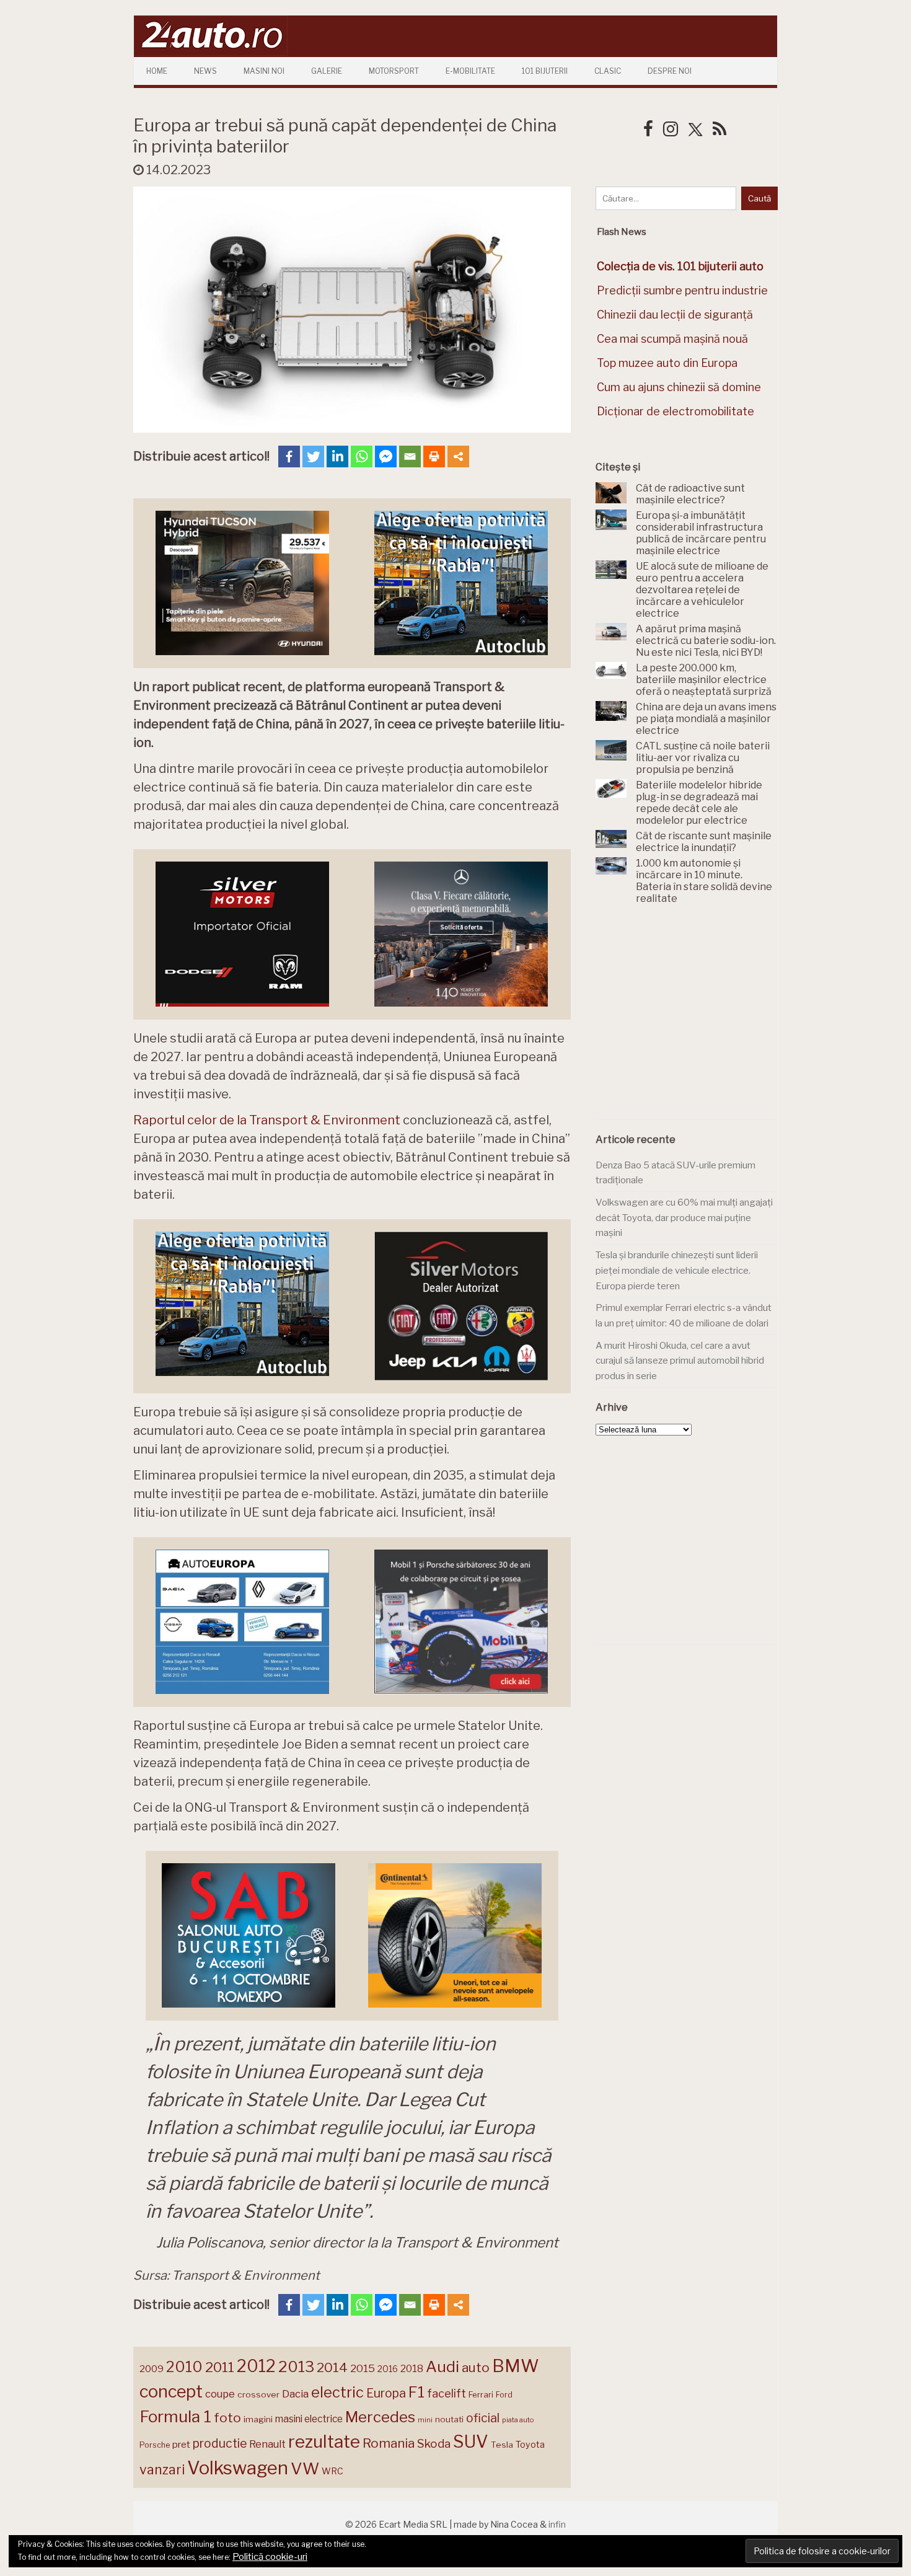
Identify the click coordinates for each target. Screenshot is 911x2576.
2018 (412, 2369)
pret (181, 2444)
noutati (449, 2419)
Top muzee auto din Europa (667, 363)
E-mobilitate (470, 71)
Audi (442, 2366)
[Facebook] (289, 457)
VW (305, 2468)
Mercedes (380, 2417)
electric (337, 2392)
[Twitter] (313, 457)
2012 (256, 2366)
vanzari (162, 2469)
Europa (386, 2393)
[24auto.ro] (211, 52)
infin (557, 2524)
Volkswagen (238, 2468)
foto (227, 2418)
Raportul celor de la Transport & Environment (267, 1120)
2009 (152, 2369)
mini (425, 2420)
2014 (332, 2367)
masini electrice (309, 2419)
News (205, 71)
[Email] (410, 457)
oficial (483, 2418)
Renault (267, 2444)
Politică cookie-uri (270, 2557)
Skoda (434, 2444)
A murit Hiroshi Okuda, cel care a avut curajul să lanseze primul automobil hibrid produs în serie (680, 1361)
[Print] (434, 457)
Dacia (295, 2394)
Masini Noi (264, 71)
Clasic (608, 71)
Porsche (155, 2445)
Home (157, 71)
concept (171, 2392)
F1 (416, 2392)
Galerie (327, 71)
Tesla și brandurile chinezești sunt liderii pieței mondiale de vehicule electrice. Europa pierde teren (677, 1270)
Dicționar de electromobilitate (676, 411)
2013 (296, 2366)
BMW (516, 2366)
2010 (184, 2367)
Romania (389, 2443)
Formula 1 (175, 2416)
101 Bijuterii (545, 71)
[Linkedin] (337, 457)
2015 (363, 2368)
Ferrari (481, 2394)
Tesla (502, 2445)
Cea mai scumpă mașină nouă (672, 339)
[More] (458, 457)
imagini (258, 2419)
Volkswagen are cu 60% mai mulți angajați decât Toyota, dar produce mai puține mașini (684, 1218)
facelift (447, 2393)
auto (476, 2367)
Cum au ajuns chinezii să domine (679, 387)
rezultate (324, 2441)
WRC (332, 2471)
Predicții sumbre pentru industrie (682, 290)
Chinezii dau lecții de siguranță (675, 315)
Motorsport (394, 71)
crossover (258, 2394)
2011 (220, 2367)
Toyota (530, 2445)
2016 (388, 2369)
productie (220, 2443)
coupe (220, 2394)
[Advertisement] (689, 1019)
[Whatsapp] (362, 457)
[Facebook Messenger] (386, 457)
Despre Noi (670, 71)
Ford (504, 2395)
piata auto (518, 2420)
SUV (471, 2441)
